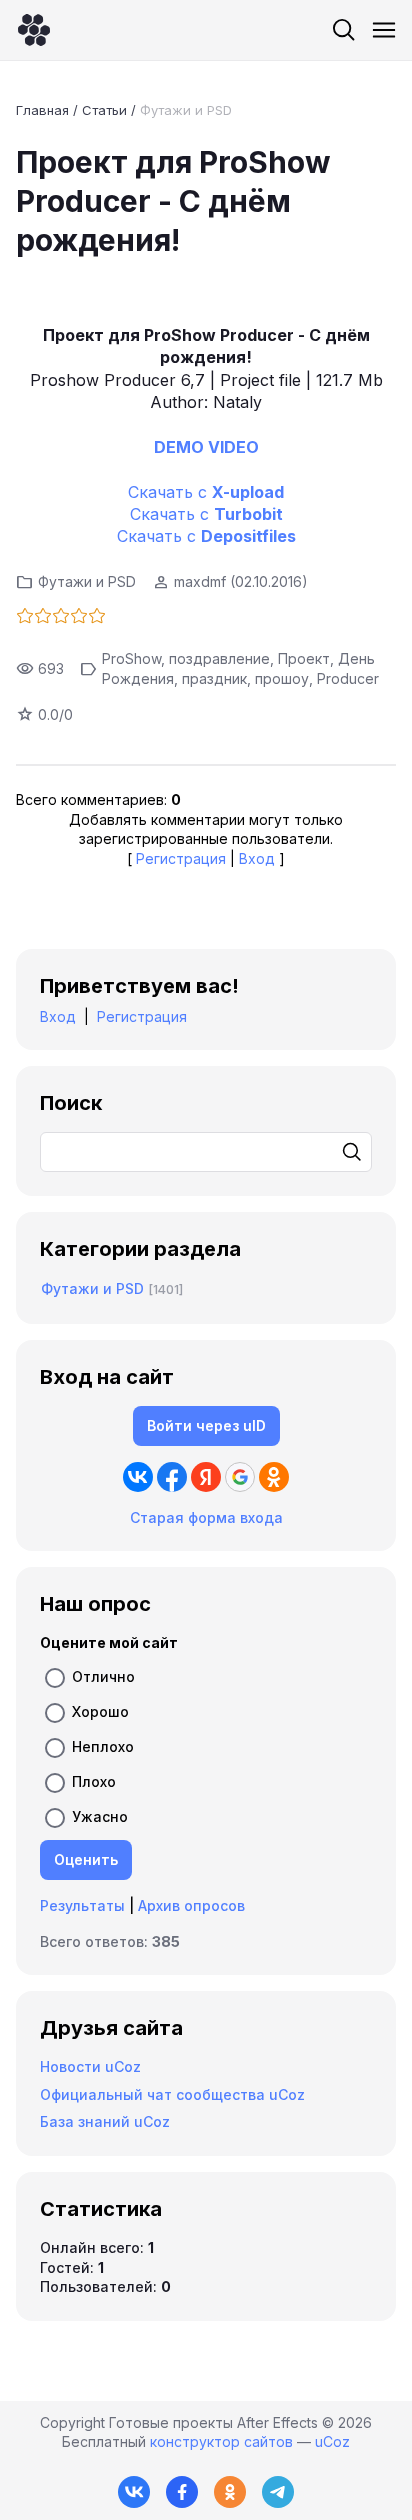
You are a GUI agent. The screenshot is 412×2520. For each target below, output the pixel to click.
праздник (214, 678)
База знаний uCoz (105, 2121)
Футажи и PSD (186, 110)
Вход (257, 858)
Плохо (94, 1781)
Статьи (104, 110)
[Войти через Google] (240, 1477)
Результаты (82, 1905)
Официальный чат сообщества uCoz (172, 2094)
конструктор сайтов (221, 2441)
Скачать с (206, 492)
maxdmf (200, 581)
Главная (42, 110)
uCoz (332, 2441)
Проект (304, 658)
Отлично (103, 1676)
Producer (348, 678)
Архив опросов (191, 1905)
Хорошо (100, 1711)
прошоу (282, 678)
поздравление (219, 658)
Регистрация (181, 858)
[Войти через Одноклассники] (274, 1477)
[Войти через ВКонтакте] (138, 1477)
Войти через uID (206, 1425)
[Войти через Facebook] (172, 1477)
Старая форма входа (206, 1517)
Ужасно (100, 1816)
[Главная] (34, 30)
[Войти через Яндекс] (206, 1477)
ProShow (131, 658)
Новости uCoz (90, 2066)
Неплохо (103, 1746)
